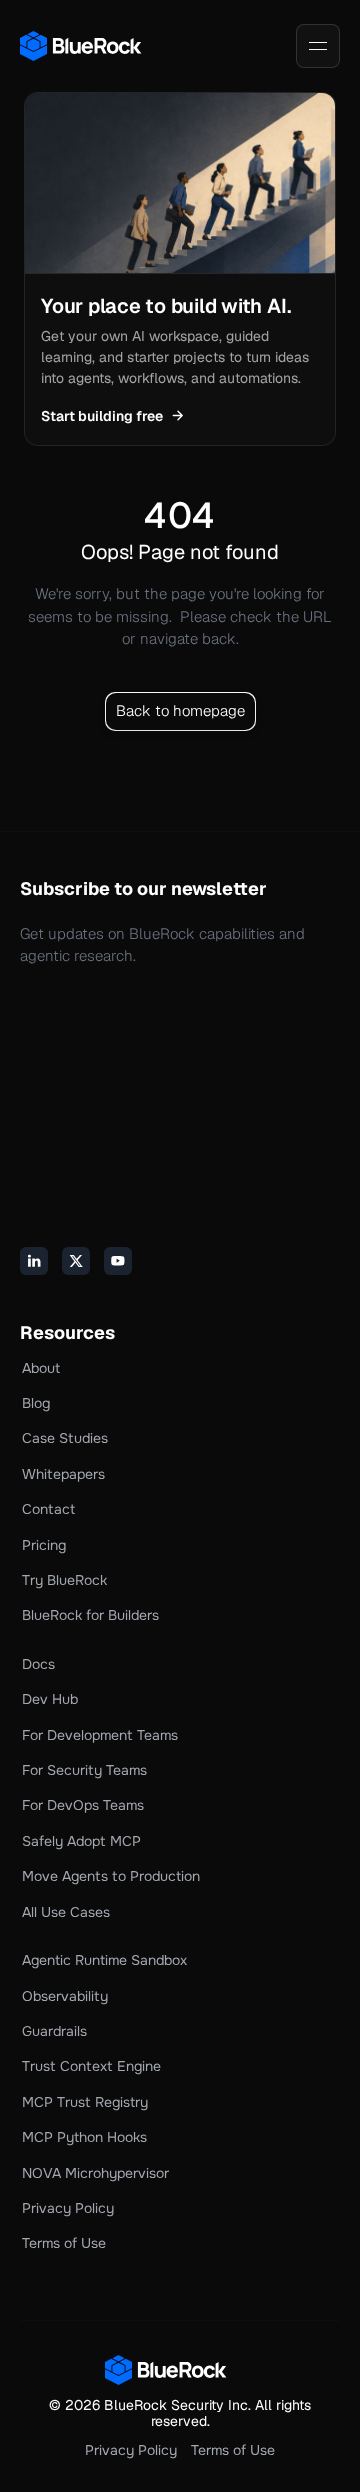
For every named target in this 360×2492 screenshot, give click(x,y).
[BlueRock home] (90, 46)
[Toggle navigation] (318, 46)
